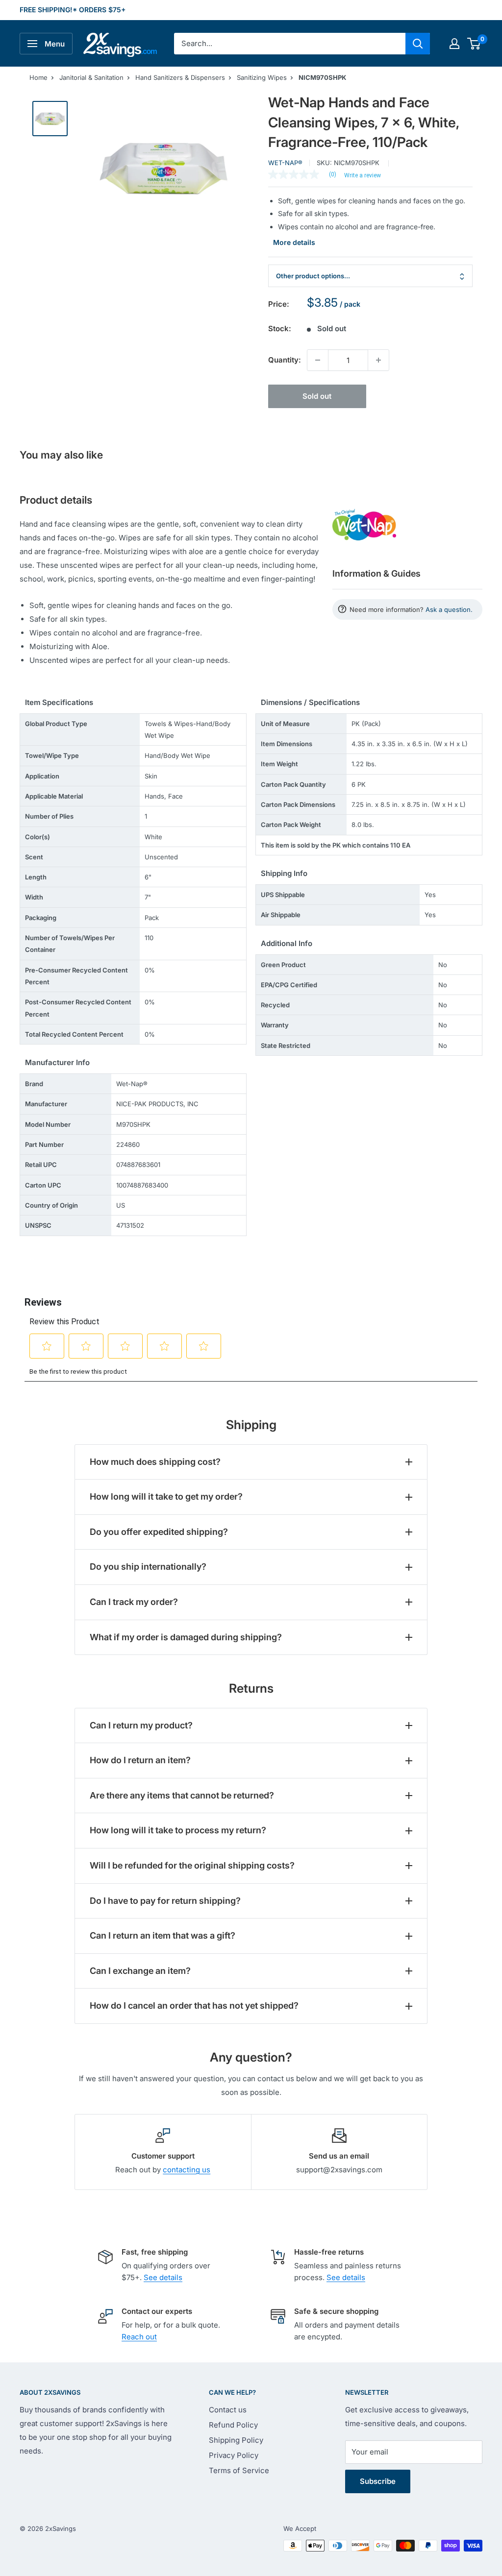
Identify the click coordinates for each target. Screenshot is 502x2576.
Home (38, 77)
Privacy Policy (234, 2455)
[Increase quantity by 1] (378, 360)
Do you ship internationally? (148, 1567)
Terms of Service (239, 2470)
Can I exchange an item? (140, 1971)
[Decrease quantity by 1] (318, 360)
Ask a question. (449, 609)
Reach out (139, 2337)
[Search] (418, 44)
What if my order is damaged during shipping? (186, 1637)
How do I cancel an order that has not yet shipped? (194, 2005)
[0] (474, 44)
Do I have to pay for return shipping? (165, 1901)
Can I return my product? (141, 1725)
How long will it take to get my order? (166, 1496)
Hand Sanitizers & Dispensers (180, 77)
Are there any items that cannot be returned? (182, 1795)
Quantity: (285, 360)
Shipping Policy (236, 2440)
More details (294, 242)
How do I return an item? (140, 1760)
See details (163, 2277)
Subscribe (378, 2481)
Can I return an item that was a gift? (163, 1935)
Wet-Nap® (285, 163)
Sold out (317, 396)
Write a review (363, 175)
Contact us (228, 2410)
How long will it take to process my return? (178, 1830)
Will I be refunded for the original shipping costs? (192, 1865)
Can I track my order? (134, 1602)
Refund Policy (233, 2425)
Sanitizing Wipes (262, 77)
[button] (474, 44)
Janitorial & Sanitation (91, 77)
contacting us (187, 2170)
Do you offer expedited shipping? (159, 1532)
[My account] (454, 44)
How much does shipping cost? (155, 1462)
